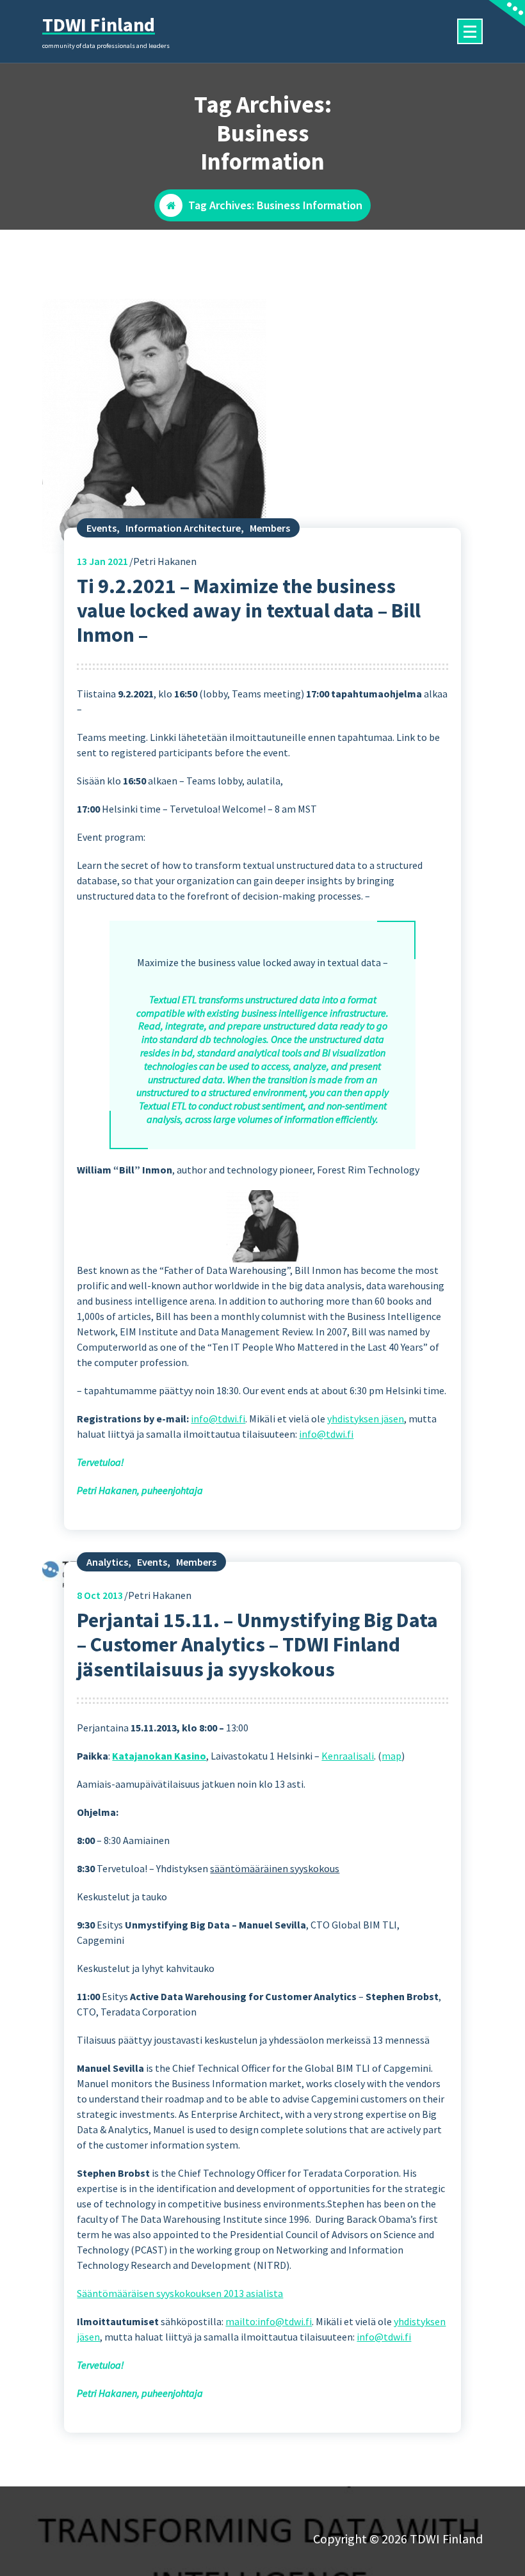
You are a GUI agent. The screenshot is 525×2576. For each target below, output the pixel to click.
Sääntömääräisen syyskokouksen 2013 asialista (180, 2293)
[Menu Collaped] (470, 31)
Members (270, 528)
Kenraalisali (348, 1756)
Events (101, 528)
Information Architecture (183, 528)
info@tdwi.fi (218, 1419)
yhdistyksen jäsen (366, 1419)
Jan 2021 (102, 561)
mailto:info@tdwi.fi (269, 2321)
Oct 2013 (100, 1595)
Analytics (107, 1562)
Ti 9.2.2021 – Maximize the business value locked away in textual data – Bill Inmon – (249, 611)
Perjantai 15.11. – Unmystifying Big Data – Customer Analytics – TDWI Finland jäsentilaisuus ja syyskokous (257, 1645)
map (392, 1756)
